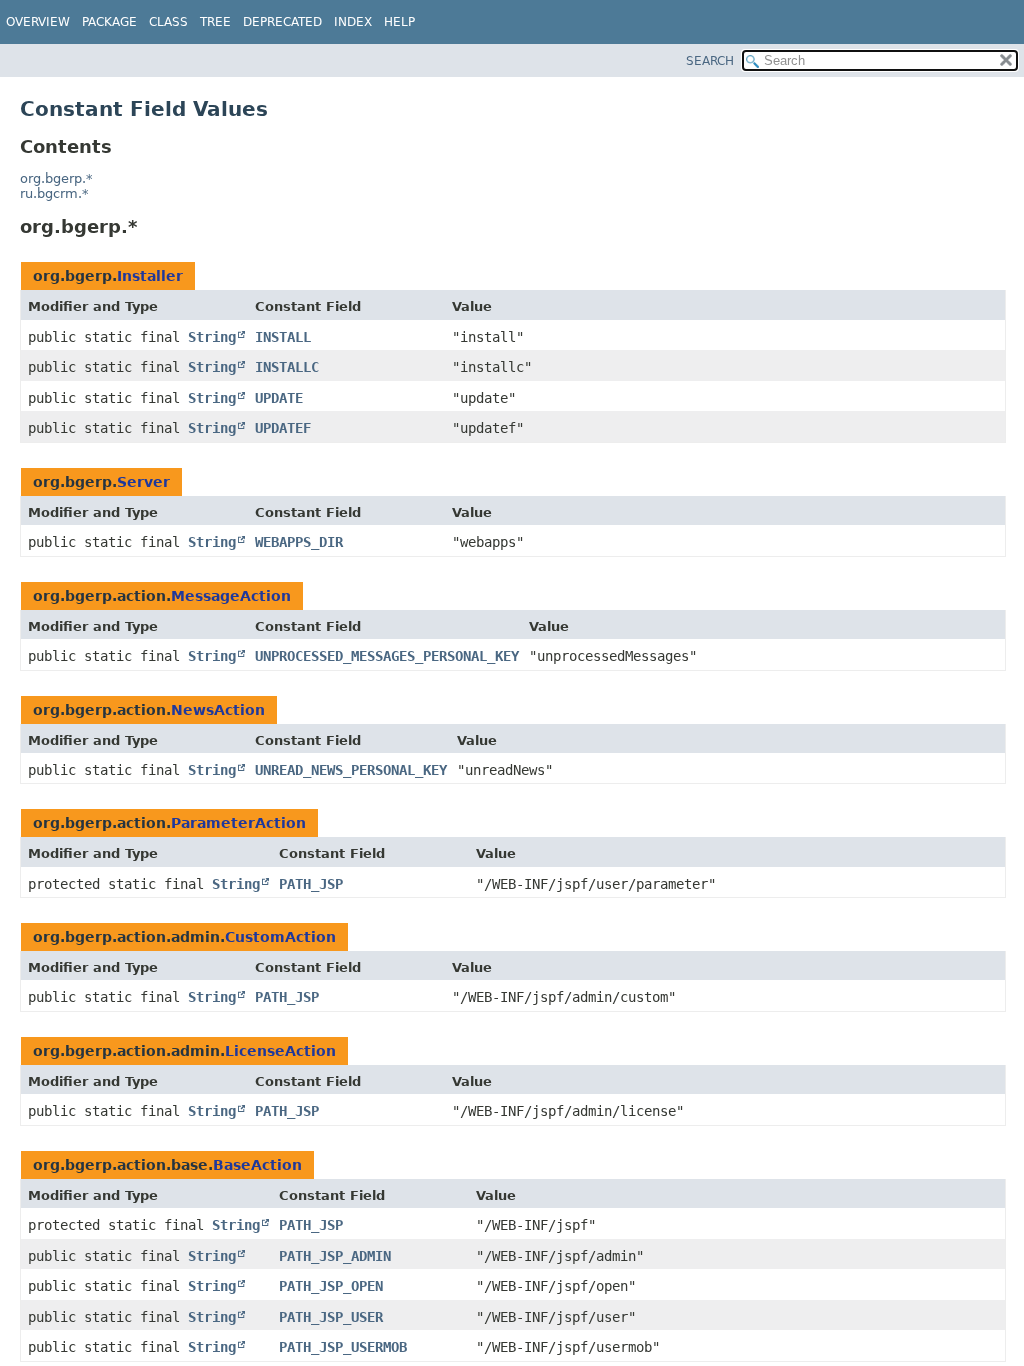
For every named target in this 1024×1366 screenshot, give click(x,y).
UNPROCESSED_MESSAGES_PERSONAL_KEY (387, 656)
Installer (150, 276)
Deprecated (282, 22)
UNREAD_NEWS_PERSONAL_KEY (351, 770)
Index (353, 22)
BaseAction (257, 1165)
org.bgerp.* (56, 178)
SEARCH (710, 61)
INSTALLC (287, 367)
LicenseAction (280, 1051)
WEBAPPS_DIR (299, 542)
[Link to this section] (151, 226)
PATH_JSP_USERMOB (343, 1347)
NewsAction (218, 710)
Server (143, 482)
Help (399, 22)
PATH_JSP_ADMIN (335, 1256)
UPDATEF (283, 428)
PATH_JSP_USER (331, 1317)
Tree (215, 22)
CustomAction (280, 937)
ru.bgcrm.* (54, 193)
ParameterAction (238, 823)
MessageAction (231, 596)
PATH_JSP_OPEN (331, 1286)
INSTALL (283, 337)
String (212, 337)
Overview (38, 22)
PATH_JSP (311, 884)
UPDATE (279, 398)
